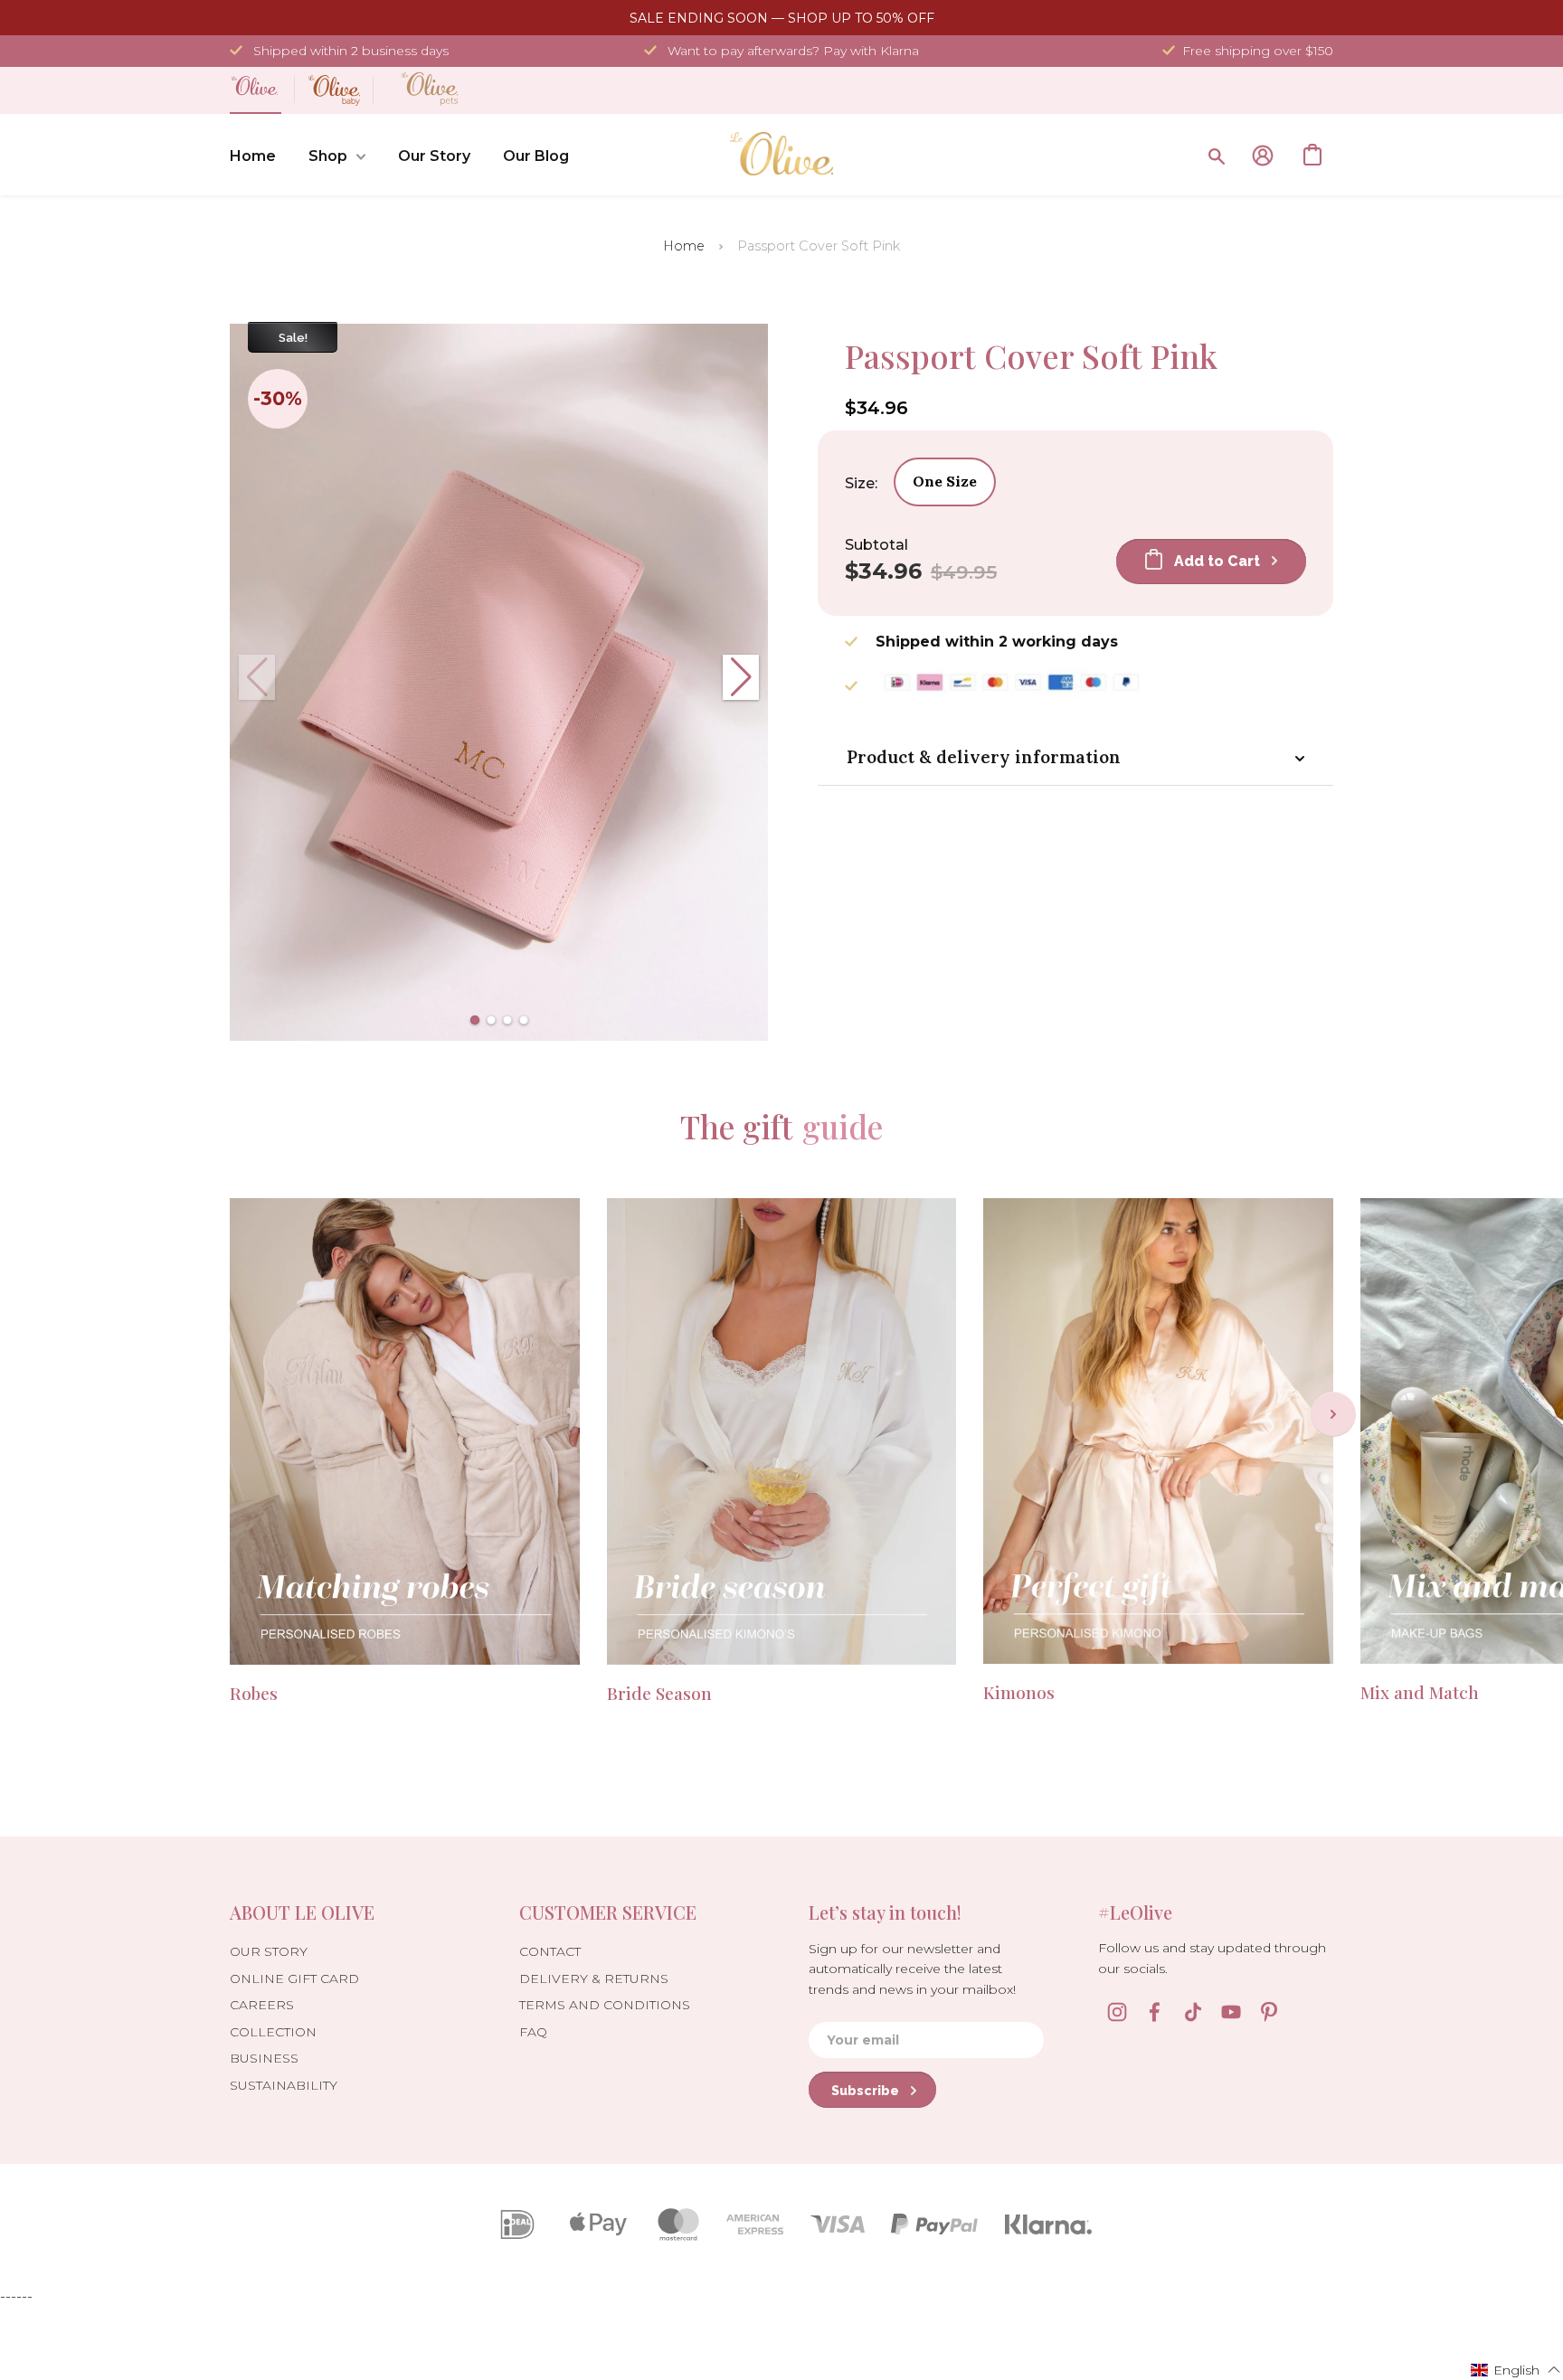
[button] (475, 1020)
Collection (273, 2032)
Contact (550, 1951)
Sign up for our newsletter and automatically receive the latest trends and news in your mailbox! (912, 1969)
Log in (1263, 156)
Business (264, 2058)
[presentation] (1333, 1414)
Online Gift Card (294, 1979)
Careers (262, 2005)
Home (253, 156)
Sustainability (284, 2085)
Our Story (434, 156)
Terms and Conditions (605, 2005)
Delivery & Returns (594, 1979)
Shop (328, 156)
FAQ (533, 2032)
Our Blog (536, 156)
